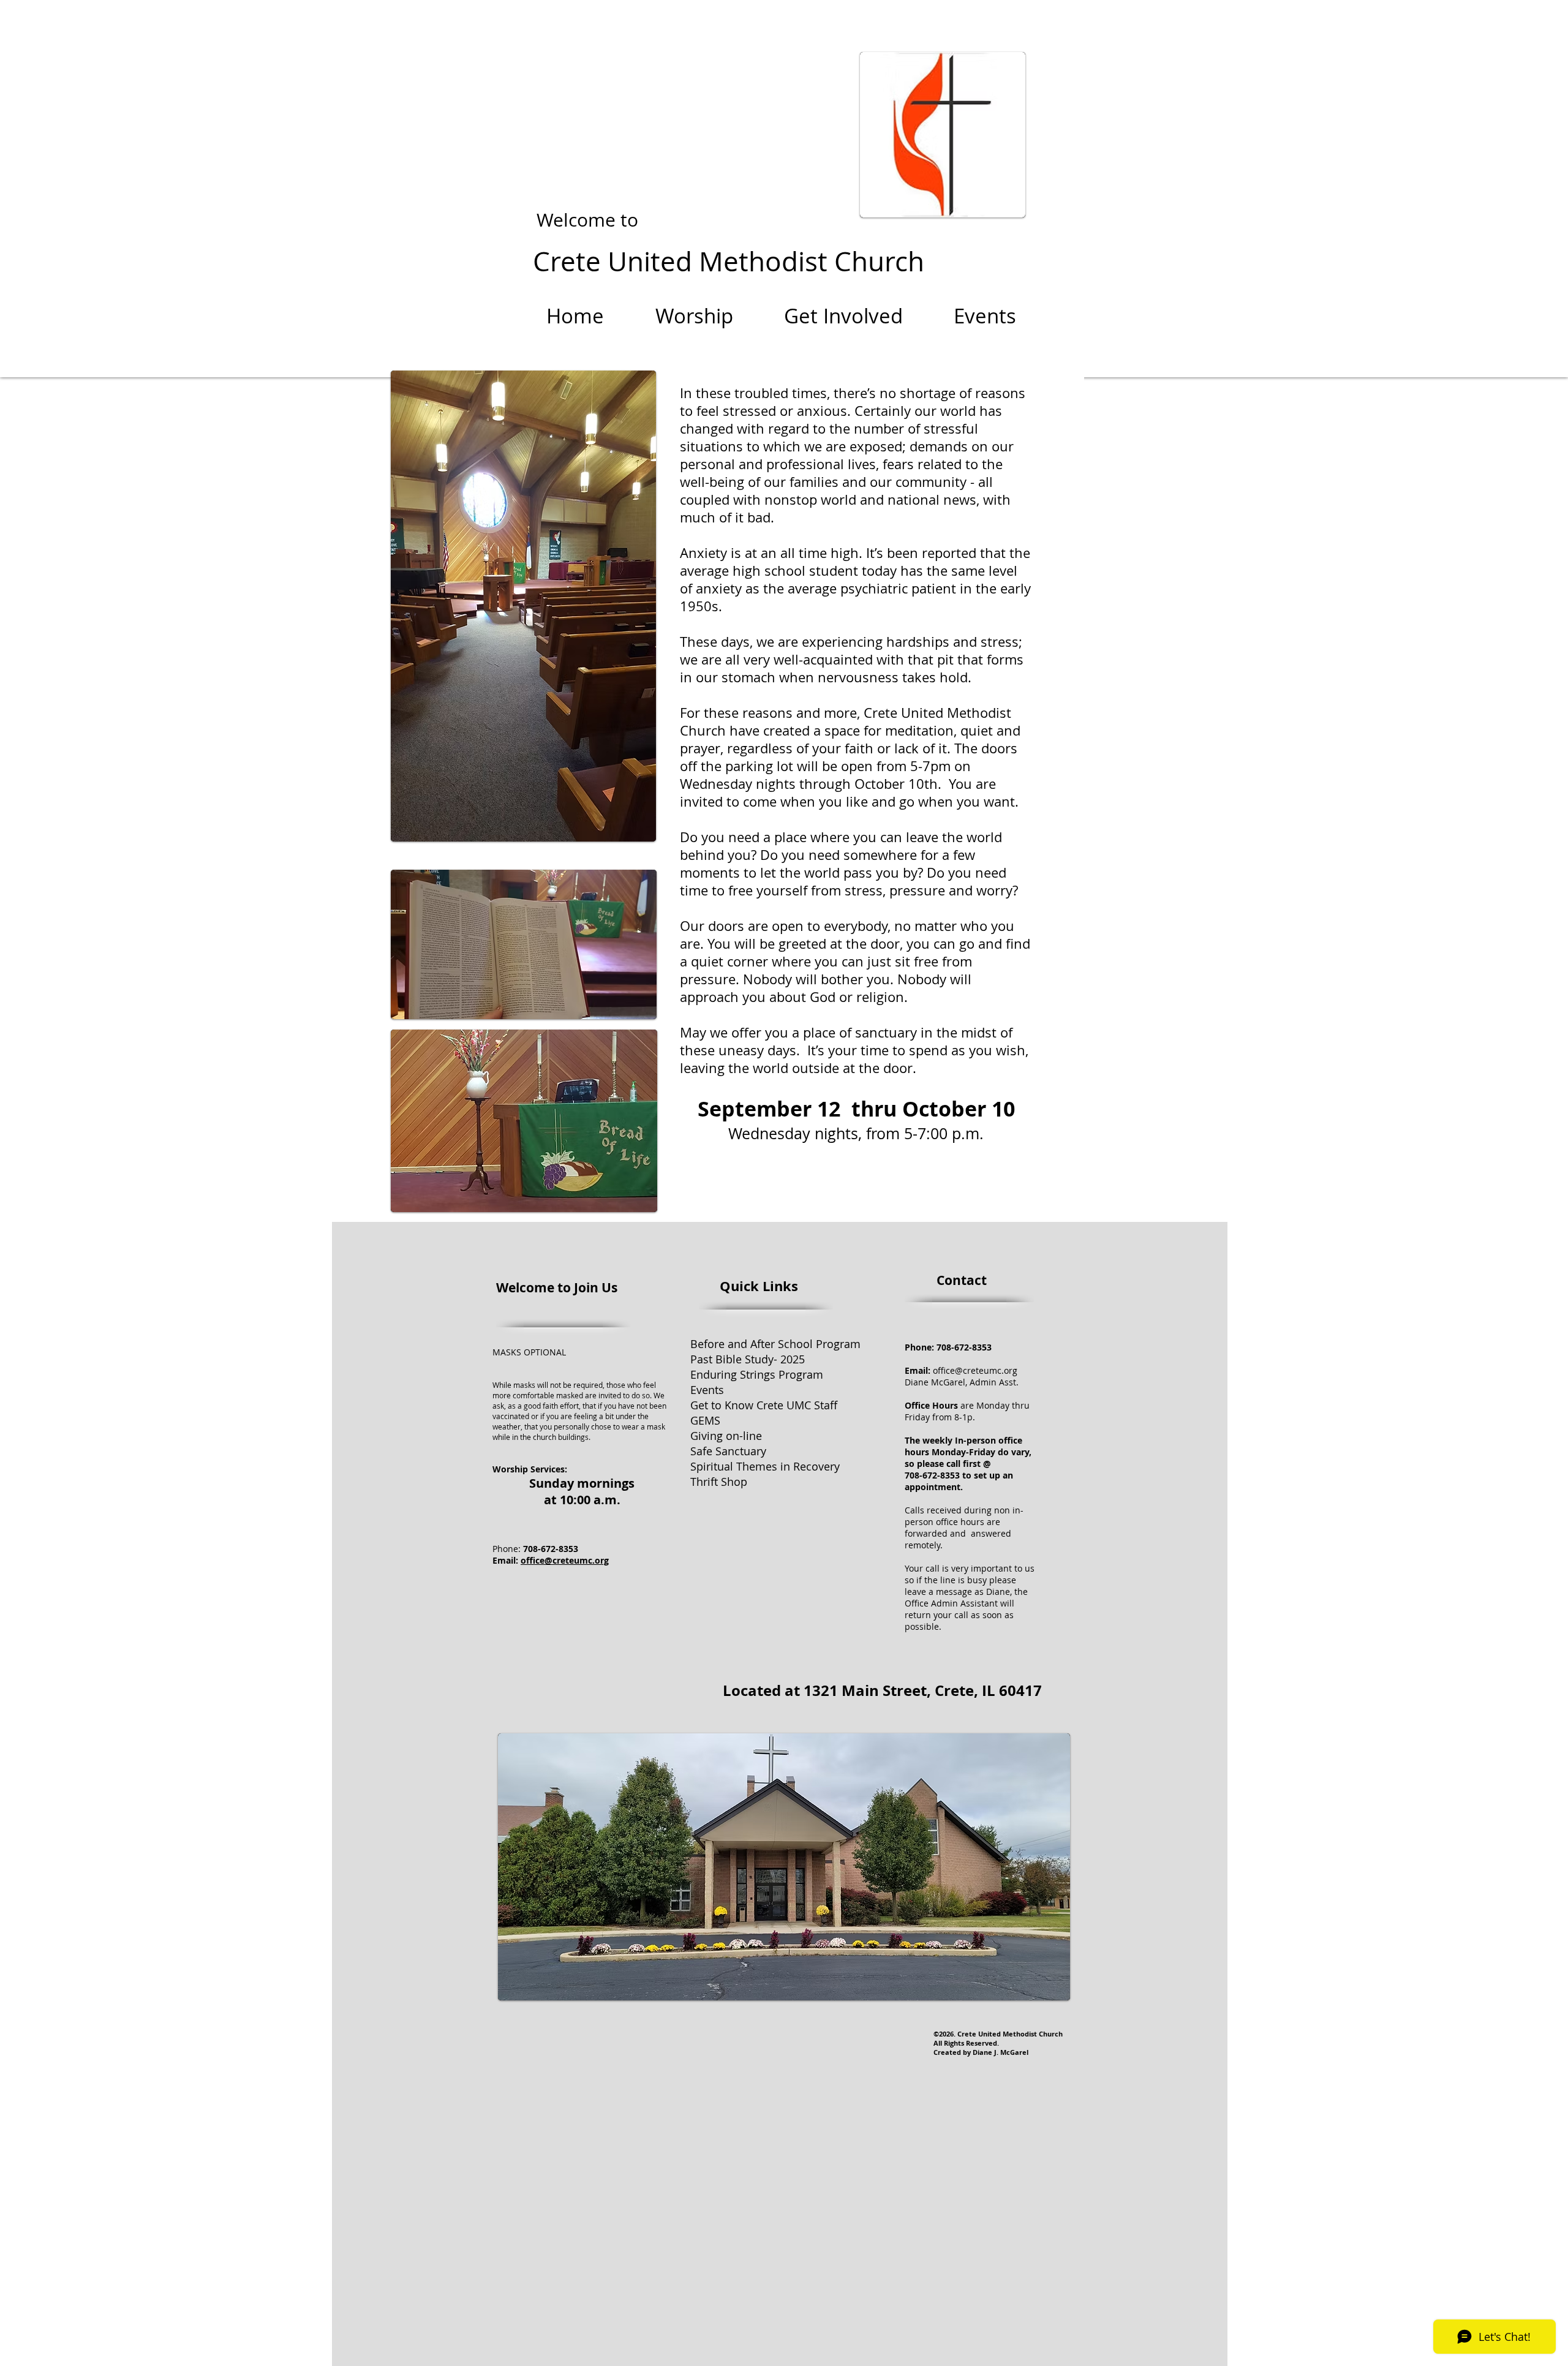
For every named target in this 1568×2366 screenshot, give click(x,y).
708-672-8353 (963, 1347)
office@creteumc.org (565, 1560)
